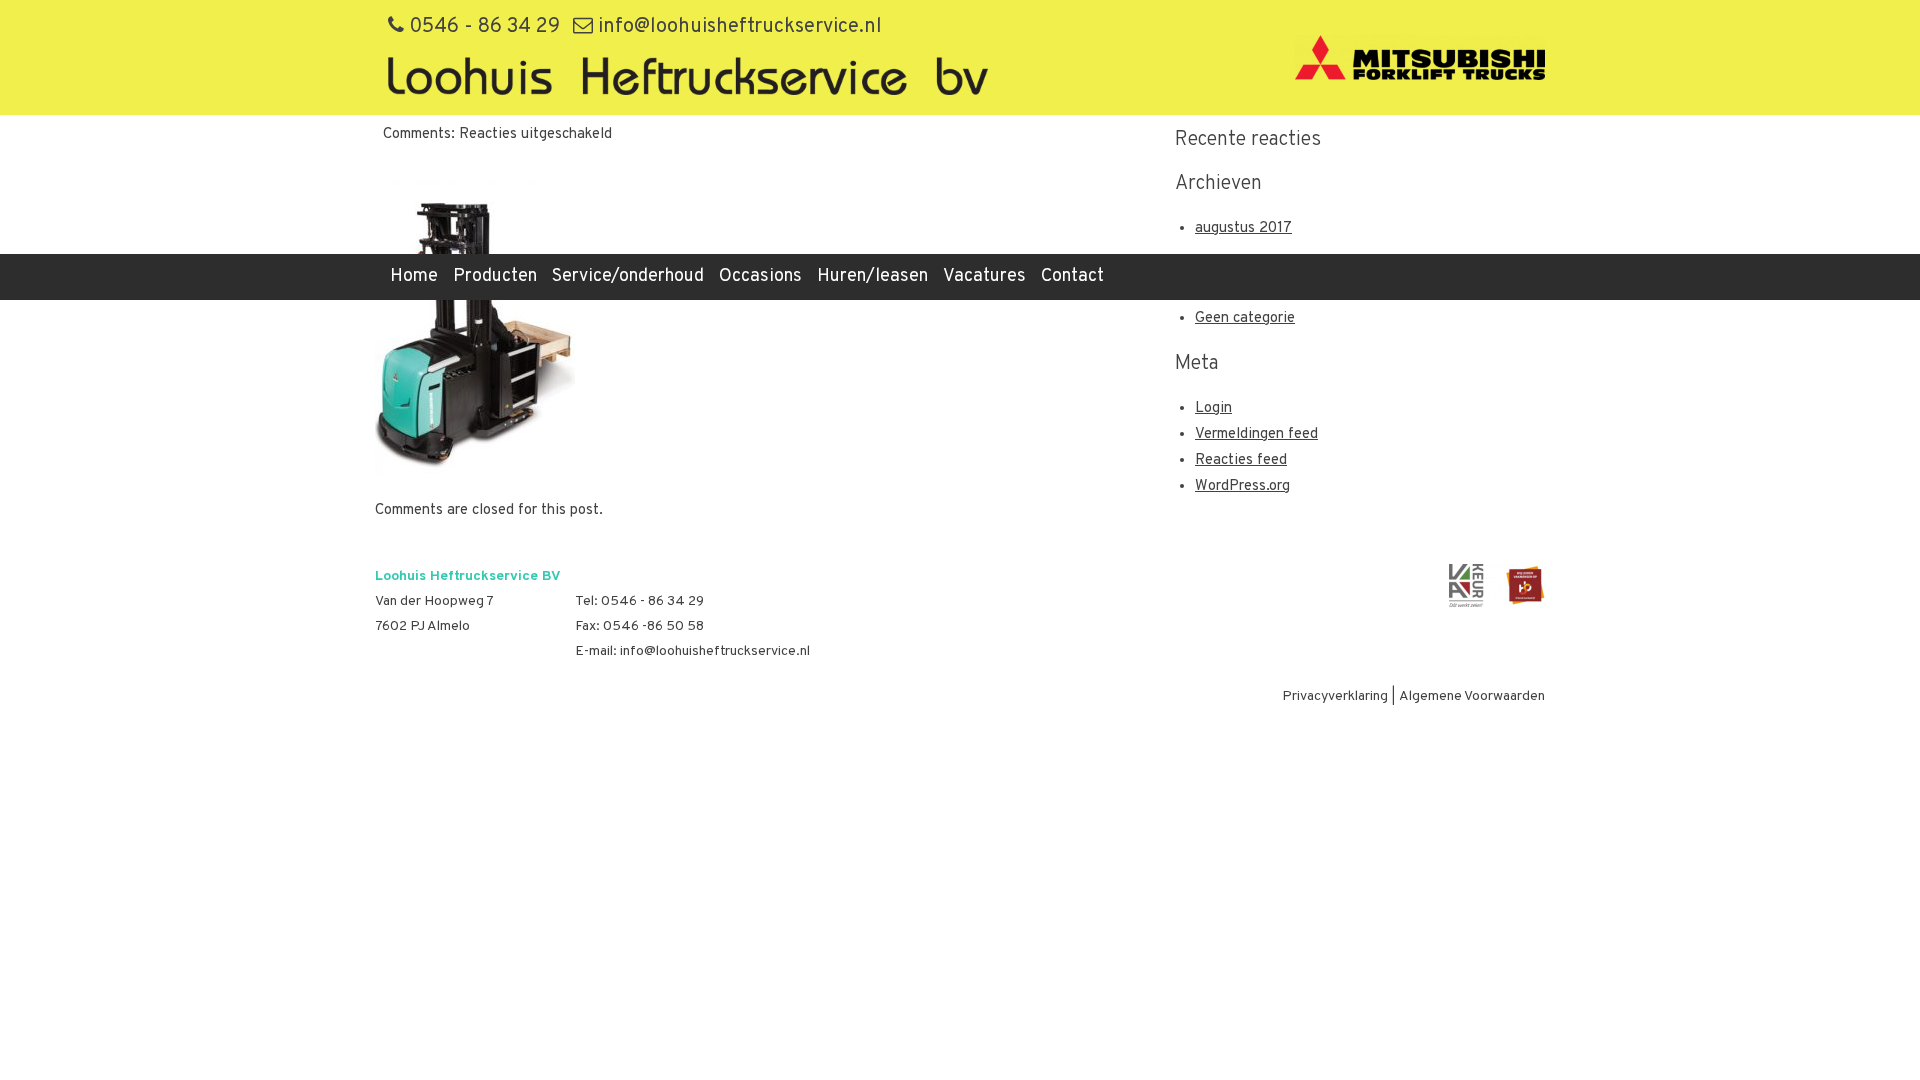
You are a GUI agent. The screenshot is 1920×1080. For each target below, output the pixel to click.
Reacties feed (1241, 460)
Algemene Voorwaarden (1472, 696)
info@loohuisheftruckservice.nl (737, 27)
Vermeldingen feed (1256, 434)
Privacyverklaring (1335, 696)
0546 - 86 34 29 (482, 27)
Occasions (760, 276)
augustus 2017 (1243, 228)
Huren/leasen (872, 276)
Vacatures (984, 276)
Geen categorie (1245, 318)
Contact (1072, 276)
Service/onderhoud (628, 276)
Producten (495, 276)
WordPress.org (1242, 486)
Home (414, 276)
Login (1213, 408)
